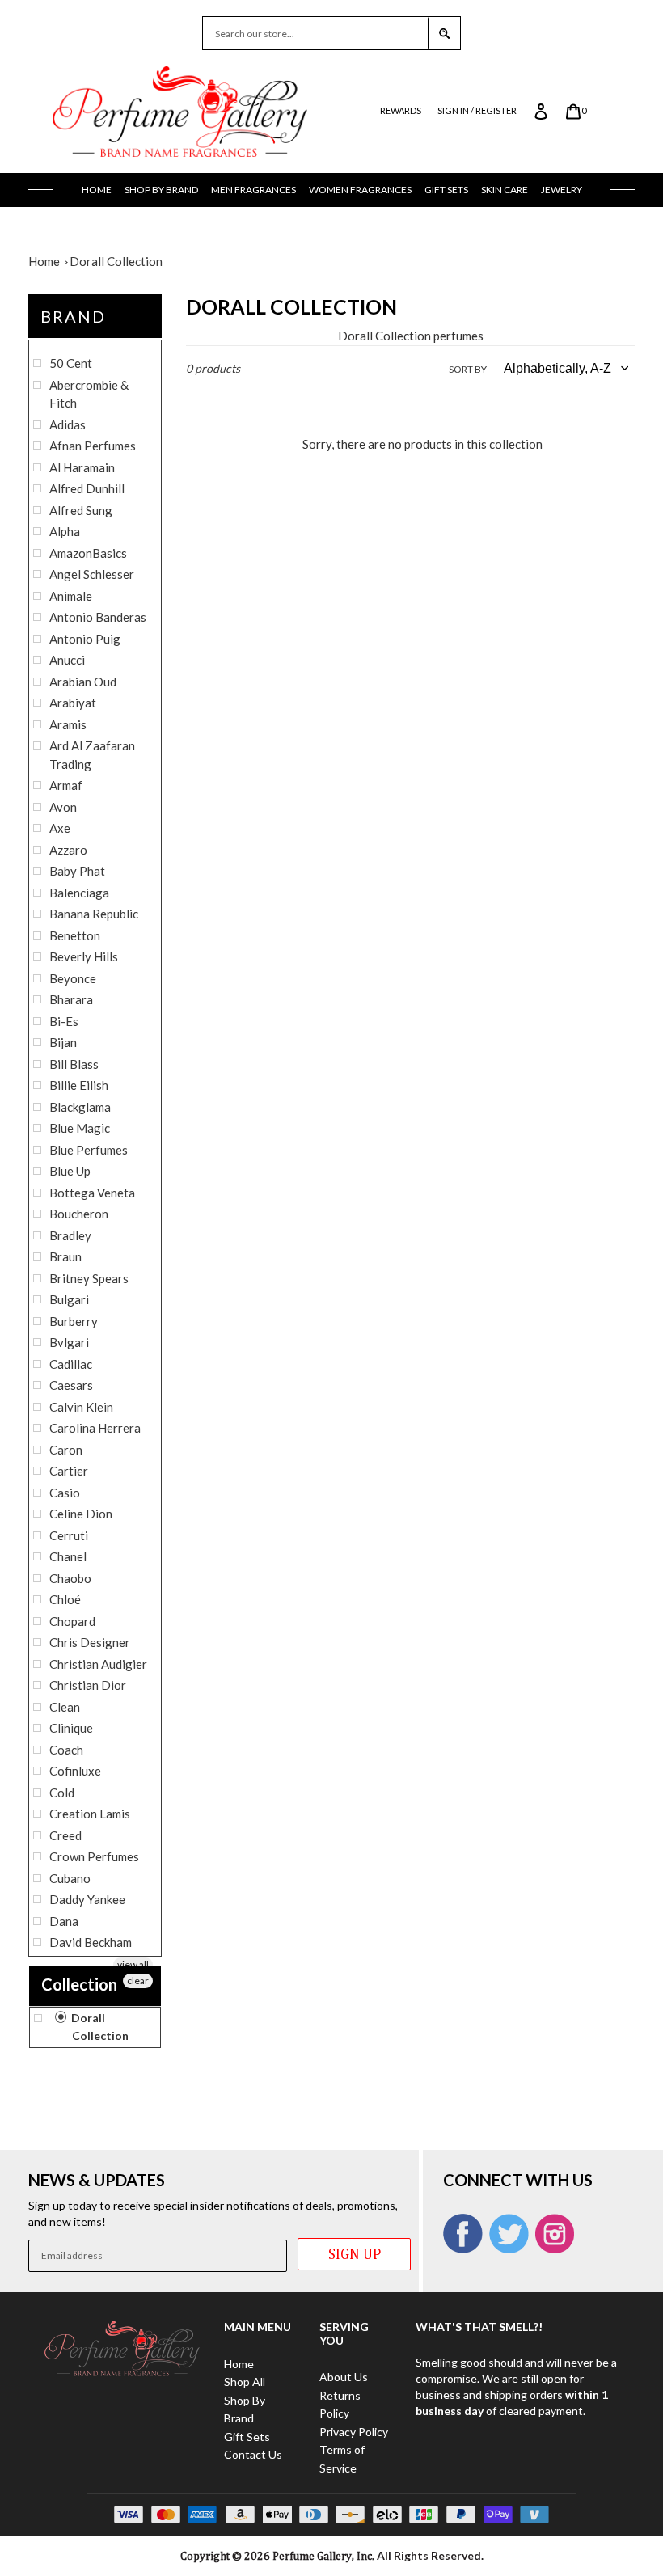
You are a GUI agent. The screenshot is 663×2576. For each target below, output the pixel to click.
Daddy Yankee (87, 1899)
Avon (63, 807)
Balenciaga (79, 893)
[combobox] (315, 33)
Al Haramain (82, 467)
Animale (71, 596)
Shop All (245, 2382)
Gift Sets (446, 190)
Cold (62, 1793)
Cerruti (69, 1535)
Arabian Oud (83, 682)
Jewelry (562, 190)
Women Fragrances (360, 190)
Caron (66, 1450)
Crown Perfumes (94, 1856)
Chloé (65, 1599)
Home (97, 190)
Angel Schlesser (92, 574)
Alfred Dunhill (87, 488)
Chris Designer (90, 1642)
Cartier (69, 1471)
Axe (60, 828)
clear (138, 1981)
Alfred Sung (81, 510)
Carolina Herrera (95, 1428)
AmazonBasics (88, 553)
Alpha (65, 531)
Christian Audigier (98, 1664)
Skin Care (505, 190)
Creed (65, 1835)
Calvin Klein (81, 1407)
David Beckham (91, 1942)
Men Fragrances (253, 190)
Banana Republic (94, 914)
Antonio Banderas (98, 617)
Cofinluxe (75, 1771)
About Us (344, 2377)
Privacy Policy (354, 2432)
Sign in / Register (477, 110)
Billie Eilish (79, 1085)
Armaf (66, 785)
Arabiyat (73, 703)
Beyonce (73, 978)
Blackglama (80, 1107)
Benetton (75, 935)
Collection (79, 1984)
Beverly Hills (84, 956)
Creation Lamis (90, 1814)
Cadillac (71, 1364)
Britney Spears (89, 1278)
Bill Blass (74, 1064)
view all (133, 1964)
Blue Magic (80, 1128)
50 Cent (71, 363)
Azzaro (68, 850)
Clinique (71, 1728)
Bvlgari (69, 1342)
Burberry (74, 1321)
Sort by (468, 369)
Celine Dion (81, 1514)
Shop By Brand (161, 190)
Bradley (70, 1235)
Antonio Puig (85, 639)
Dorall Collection (116, 261)
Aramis (68, 724)
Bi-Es (64, 1021)
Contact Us (253, 2454)
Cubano (70, 1878)
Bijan (63, 1042)
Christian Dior (88, 1685)
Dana (64, 1921)
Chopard (72, 1621)
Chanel (68, 1556)
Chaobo (70, 1578)
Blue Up (70, 1171)
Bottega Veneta (92, 1193)
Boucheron (79, 1214)
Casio (65, 1493)
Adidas (68, 424)
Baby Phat (77, 871)
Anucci (67, 660)
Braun (65, 1256)
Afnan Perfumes (93, 446)
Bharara (71, 999)
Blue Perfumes (89, 1150)
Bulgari (69, 1299)
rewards (401, 110)
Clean (65, 1707)
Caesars (71, 1385)
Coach (66, 1750)
